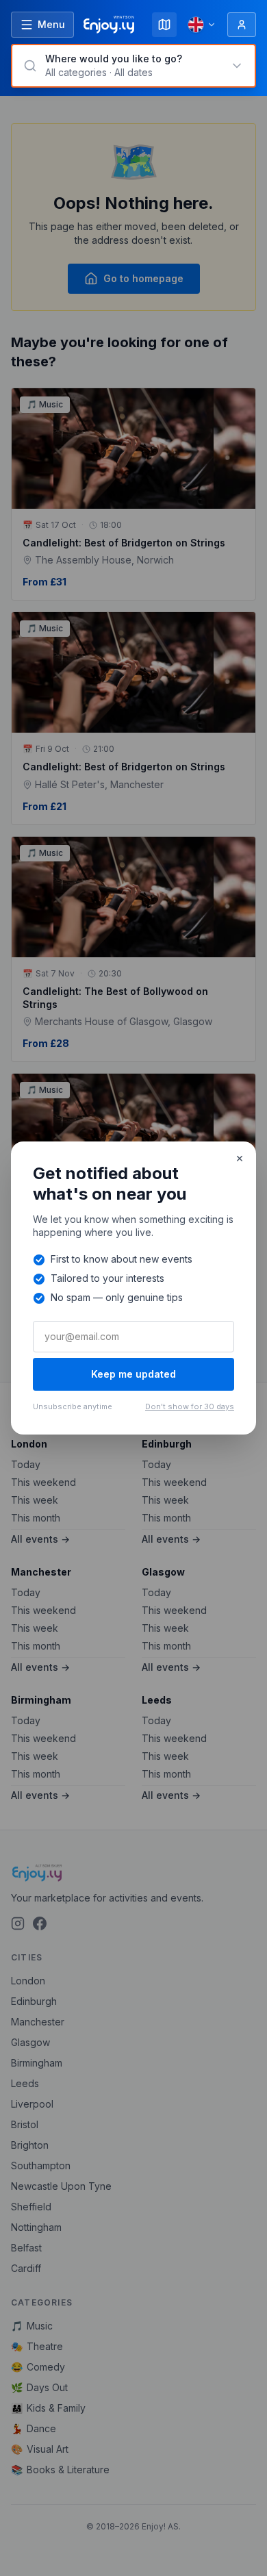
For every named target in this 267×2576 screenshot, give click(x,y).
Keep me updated (133, 1374)
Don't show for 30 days (190, 1406)
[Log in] (242, 25)
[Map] (164, 25)
